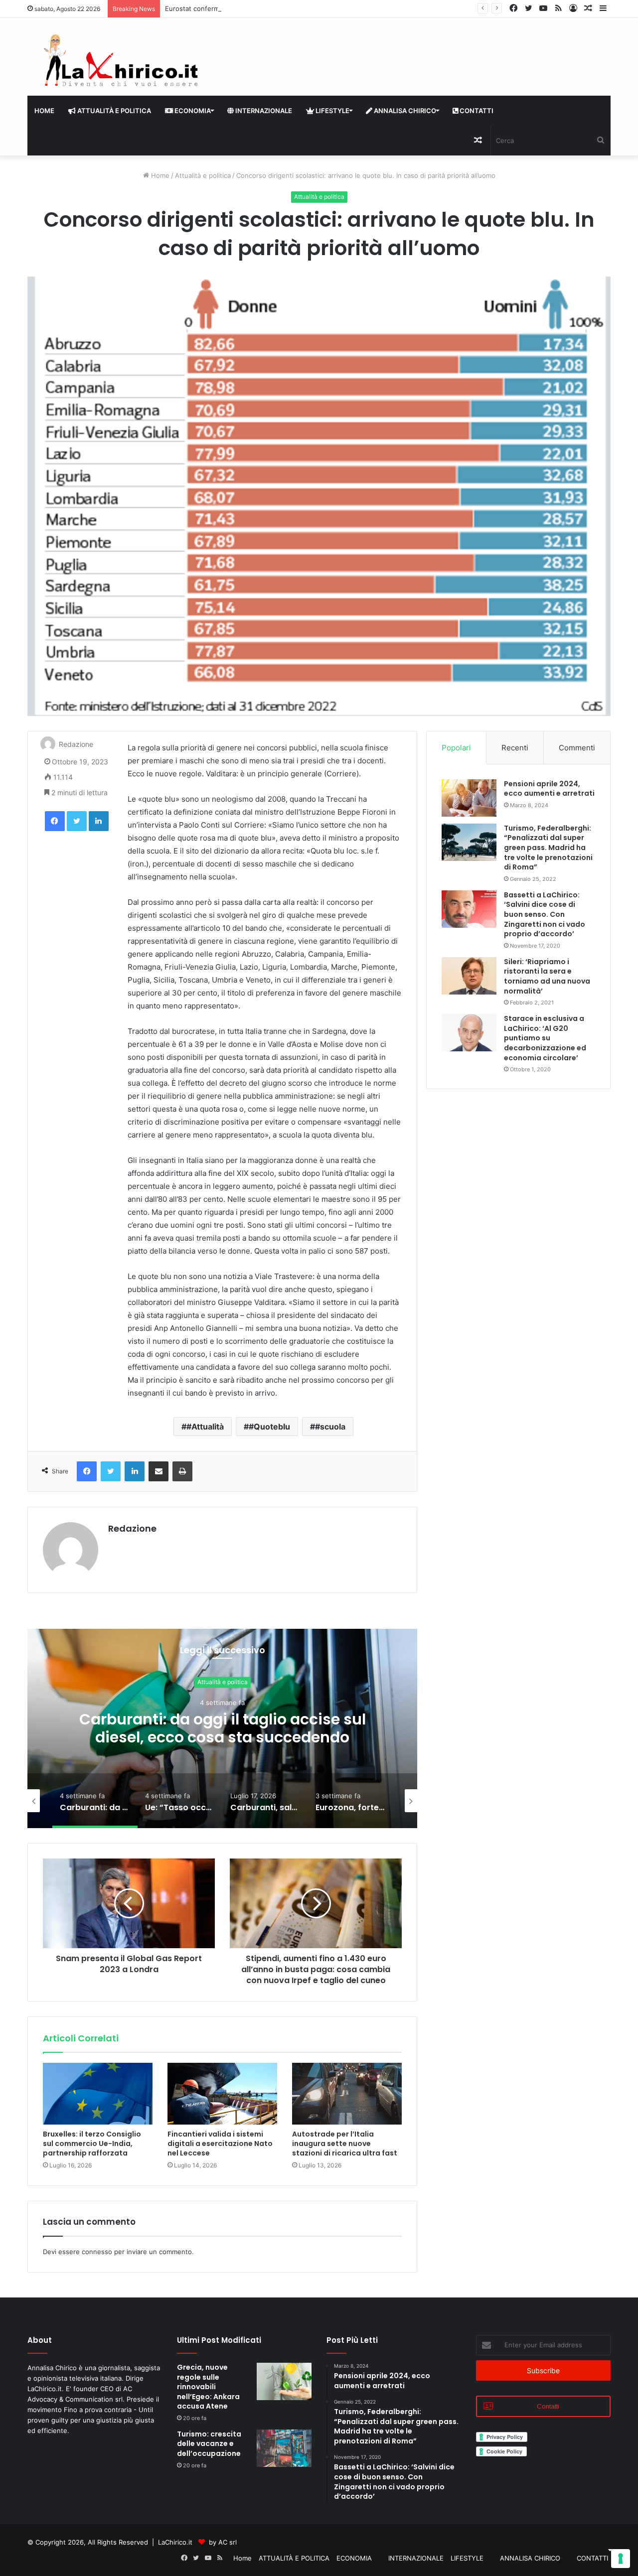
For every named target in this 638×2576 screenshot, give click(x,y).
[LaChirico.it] (120, 63)
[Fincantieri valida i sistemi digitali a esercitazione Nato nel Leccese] (222, 2094)
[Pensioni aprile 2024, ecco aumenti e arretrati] (469, 798)
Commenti (577, 748)
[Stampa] (182, 1471)
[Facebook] (55, 821)
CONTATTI (476, 111)
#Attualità (205, 1427)
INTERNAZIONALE (263, 111)
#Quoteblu (269, 1427)
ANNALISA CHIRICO (404, 111)
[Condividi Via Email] (159, 1471)
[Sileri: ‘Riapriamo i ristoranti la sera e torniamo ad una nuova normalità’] (469, 976)
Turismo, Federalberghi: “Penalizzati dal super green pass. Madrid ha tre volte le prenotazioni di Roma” (548, 848)
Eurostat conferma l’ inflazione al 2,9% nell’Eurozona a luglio (258, 8)
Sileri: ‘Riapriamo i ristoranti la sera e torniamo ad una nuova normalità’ (547, 976)
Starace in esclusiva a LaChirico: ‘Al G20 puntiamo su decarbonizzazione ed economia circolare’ (545, 1038)
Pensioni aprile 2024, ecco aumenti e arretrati (549, 789)
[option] (222, 1728)
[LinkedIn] (99, 821)
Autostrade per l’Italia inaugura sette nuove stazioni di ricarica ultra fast (345, 2144)
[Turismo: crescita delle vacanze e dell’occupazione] (284, 2448)
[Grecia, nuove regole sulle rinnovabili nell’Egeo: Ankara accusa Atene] (284, 2381)
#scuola (330, 1427)
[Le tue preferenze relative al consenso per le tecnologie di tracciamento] (621, 2559)
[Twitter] (77, 821)
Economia (223, 1682)
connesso (97, 2252)
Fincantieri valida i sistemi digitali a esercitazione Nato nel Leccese (220, 2144)
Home (44, 111)
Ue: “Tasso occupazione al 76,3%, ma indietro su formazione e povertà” (222, 1729)
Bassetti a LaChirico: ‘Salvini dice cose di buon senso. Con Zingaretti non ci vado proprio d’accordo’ (545, 914)
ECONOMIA (192, 111)
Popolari (456, 748)
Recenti (515, 748)
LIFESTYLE (332, 111)
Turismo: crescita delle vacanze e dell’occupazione (209, 2444)
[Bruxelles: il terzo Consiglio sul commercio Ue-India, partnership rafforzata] (98, 2094)
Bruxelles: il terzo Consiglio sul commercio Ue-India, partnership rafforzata (92, 2144)
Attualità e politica (203, 175)
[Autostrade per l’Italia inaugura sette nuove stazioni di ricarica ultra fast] (347, 2094)
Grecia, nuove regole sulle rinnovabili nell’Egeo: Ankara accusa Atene (208, 2387)
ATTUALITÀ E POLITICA (113, 111)
